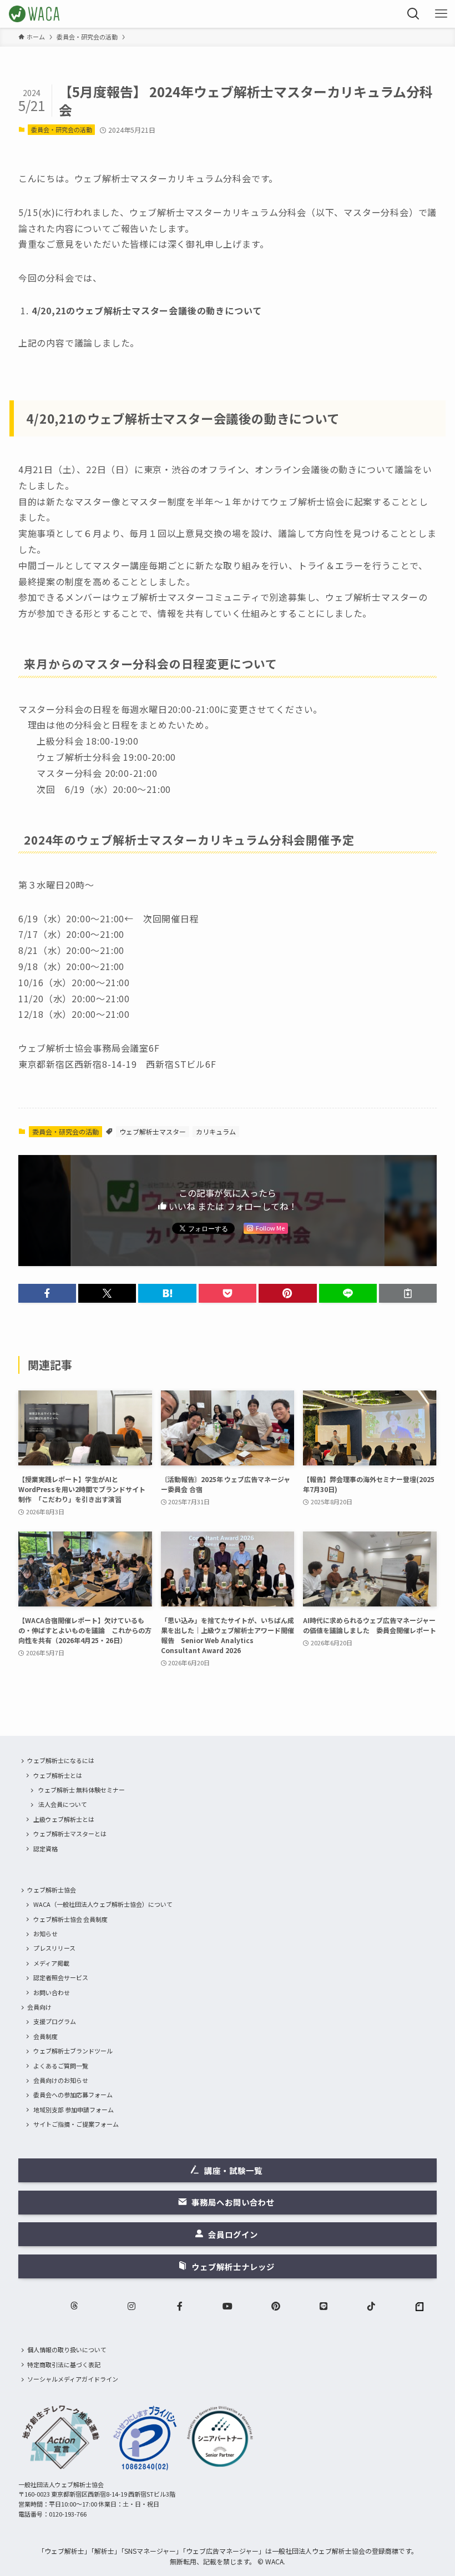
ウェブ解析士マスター (153, 1131)
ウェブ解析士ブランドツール (73, 2051)
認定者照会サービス (61, 1977)
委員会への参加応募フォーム (73, 2095)
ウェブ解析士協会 (52, 1890)
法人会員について (63, 1804)
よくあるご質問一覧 (61, 2066)
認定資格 (46, 1849)
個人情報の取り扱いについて (67, 2349)
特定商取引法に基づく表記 (64, 2364)
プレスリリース (54, 1948)
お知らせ (46, 1934)
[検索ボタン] (413, 14)
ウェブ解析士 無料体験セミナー (82, 1790)
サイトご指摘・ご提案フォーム (76, 2124)
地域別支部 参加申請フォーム (74, 2110)
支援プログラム (55, 2021)
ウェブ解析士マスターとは (70, 1834)
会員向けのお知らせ (61, 2080)
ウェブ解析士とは (58, 1775)
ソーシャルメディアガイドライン (73, 2379)
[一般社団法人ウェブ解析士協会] (35, 14)
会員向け (39, 2007)
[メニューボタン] (441, 14)
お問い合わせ (52, 1992)
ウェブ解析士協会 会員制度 (70, 1919)
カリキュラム (216, 1131)
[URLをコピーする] (408, 1293)
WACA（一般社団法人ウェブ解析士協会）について (103, 1904)
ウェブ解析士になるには (61, 1760)
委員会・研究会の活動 (62, 129)
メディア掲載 (51, 1963)
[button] (47, 1293)
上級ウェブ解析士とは (64, 1819)
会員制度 (46, 2036)
